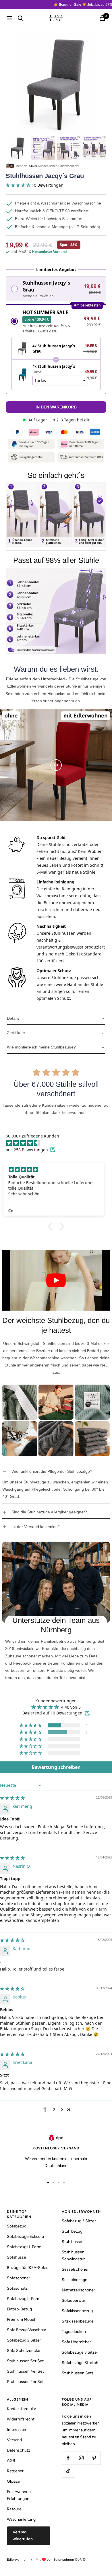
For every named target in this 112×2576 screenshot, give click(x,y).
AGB (11, 2461)
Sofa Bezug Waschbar (27, 2330)
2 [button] (54, 2110)
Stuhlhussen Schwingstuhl (74, 2256)
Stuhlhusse (72, 2242)
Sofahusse (17, 2257)
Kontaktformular (22, 2409)
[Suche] (20, 18)
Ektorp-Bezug (19, 2309)
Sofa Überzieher (76, 2342)
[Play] (56, 1280)
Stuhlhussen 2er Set (25, 2382)
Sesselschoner (75, 2269)
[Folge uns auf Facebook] (68, 2458)
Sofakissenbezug (77, 2311)
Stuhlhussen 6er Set (25, 2361)
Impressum (17, 2430)
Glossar (14, 2481)
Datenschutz (19, 2450)
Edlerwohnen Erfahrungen (19, 2495)
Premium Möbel (21, 2319)
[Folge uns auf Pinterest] (94, 2458)
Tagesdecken (74, 2332)
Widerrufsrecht (21, 2419)
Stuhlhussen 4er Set (25, 2371)
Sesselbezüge (75, 2280)
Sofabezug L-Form (24, 2299)
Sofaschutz (17, 2288)
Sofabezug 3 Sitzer (79, 2221)
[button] (19, 185)
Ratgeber (15, 2471)
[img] (59, 1143)
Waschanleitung (21, 2519)
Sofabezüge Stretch (80, 2363)
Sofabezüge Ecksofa (25, 2237)
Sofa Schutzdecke (24, 2351)
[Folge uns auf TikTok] (68, 2471)
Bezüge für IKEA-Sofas (28, 2268)
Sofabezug (17, 2226)
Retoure (14, 2509)
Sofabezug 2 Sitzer (24, 2340)
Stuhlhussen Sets (78, 2373)
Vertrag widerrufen (23, 2536)
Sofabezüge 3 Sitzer (80, 2352)
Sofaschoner (19, 2278)
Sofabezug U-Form (24, 2247)
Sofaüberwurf (74, 2300)
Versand (14, 2440)
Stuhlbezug (72, 2231)
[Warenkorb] (102, 18)
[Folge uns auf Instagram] (81, 2458)
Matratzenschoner (78, 2290)
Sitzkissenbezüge (78, 2321)
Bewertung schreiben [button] (56, 1767)
